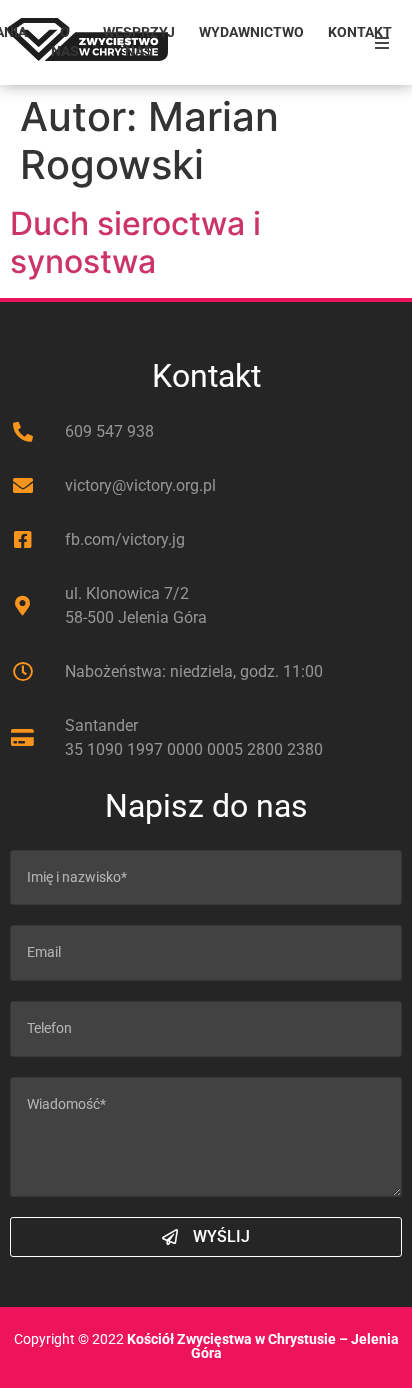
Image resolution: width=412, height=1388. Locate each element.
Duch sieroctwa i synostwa (135, 242)
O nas (65, 42)
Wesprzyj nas (139, 42)
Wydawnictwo (251, 32)
